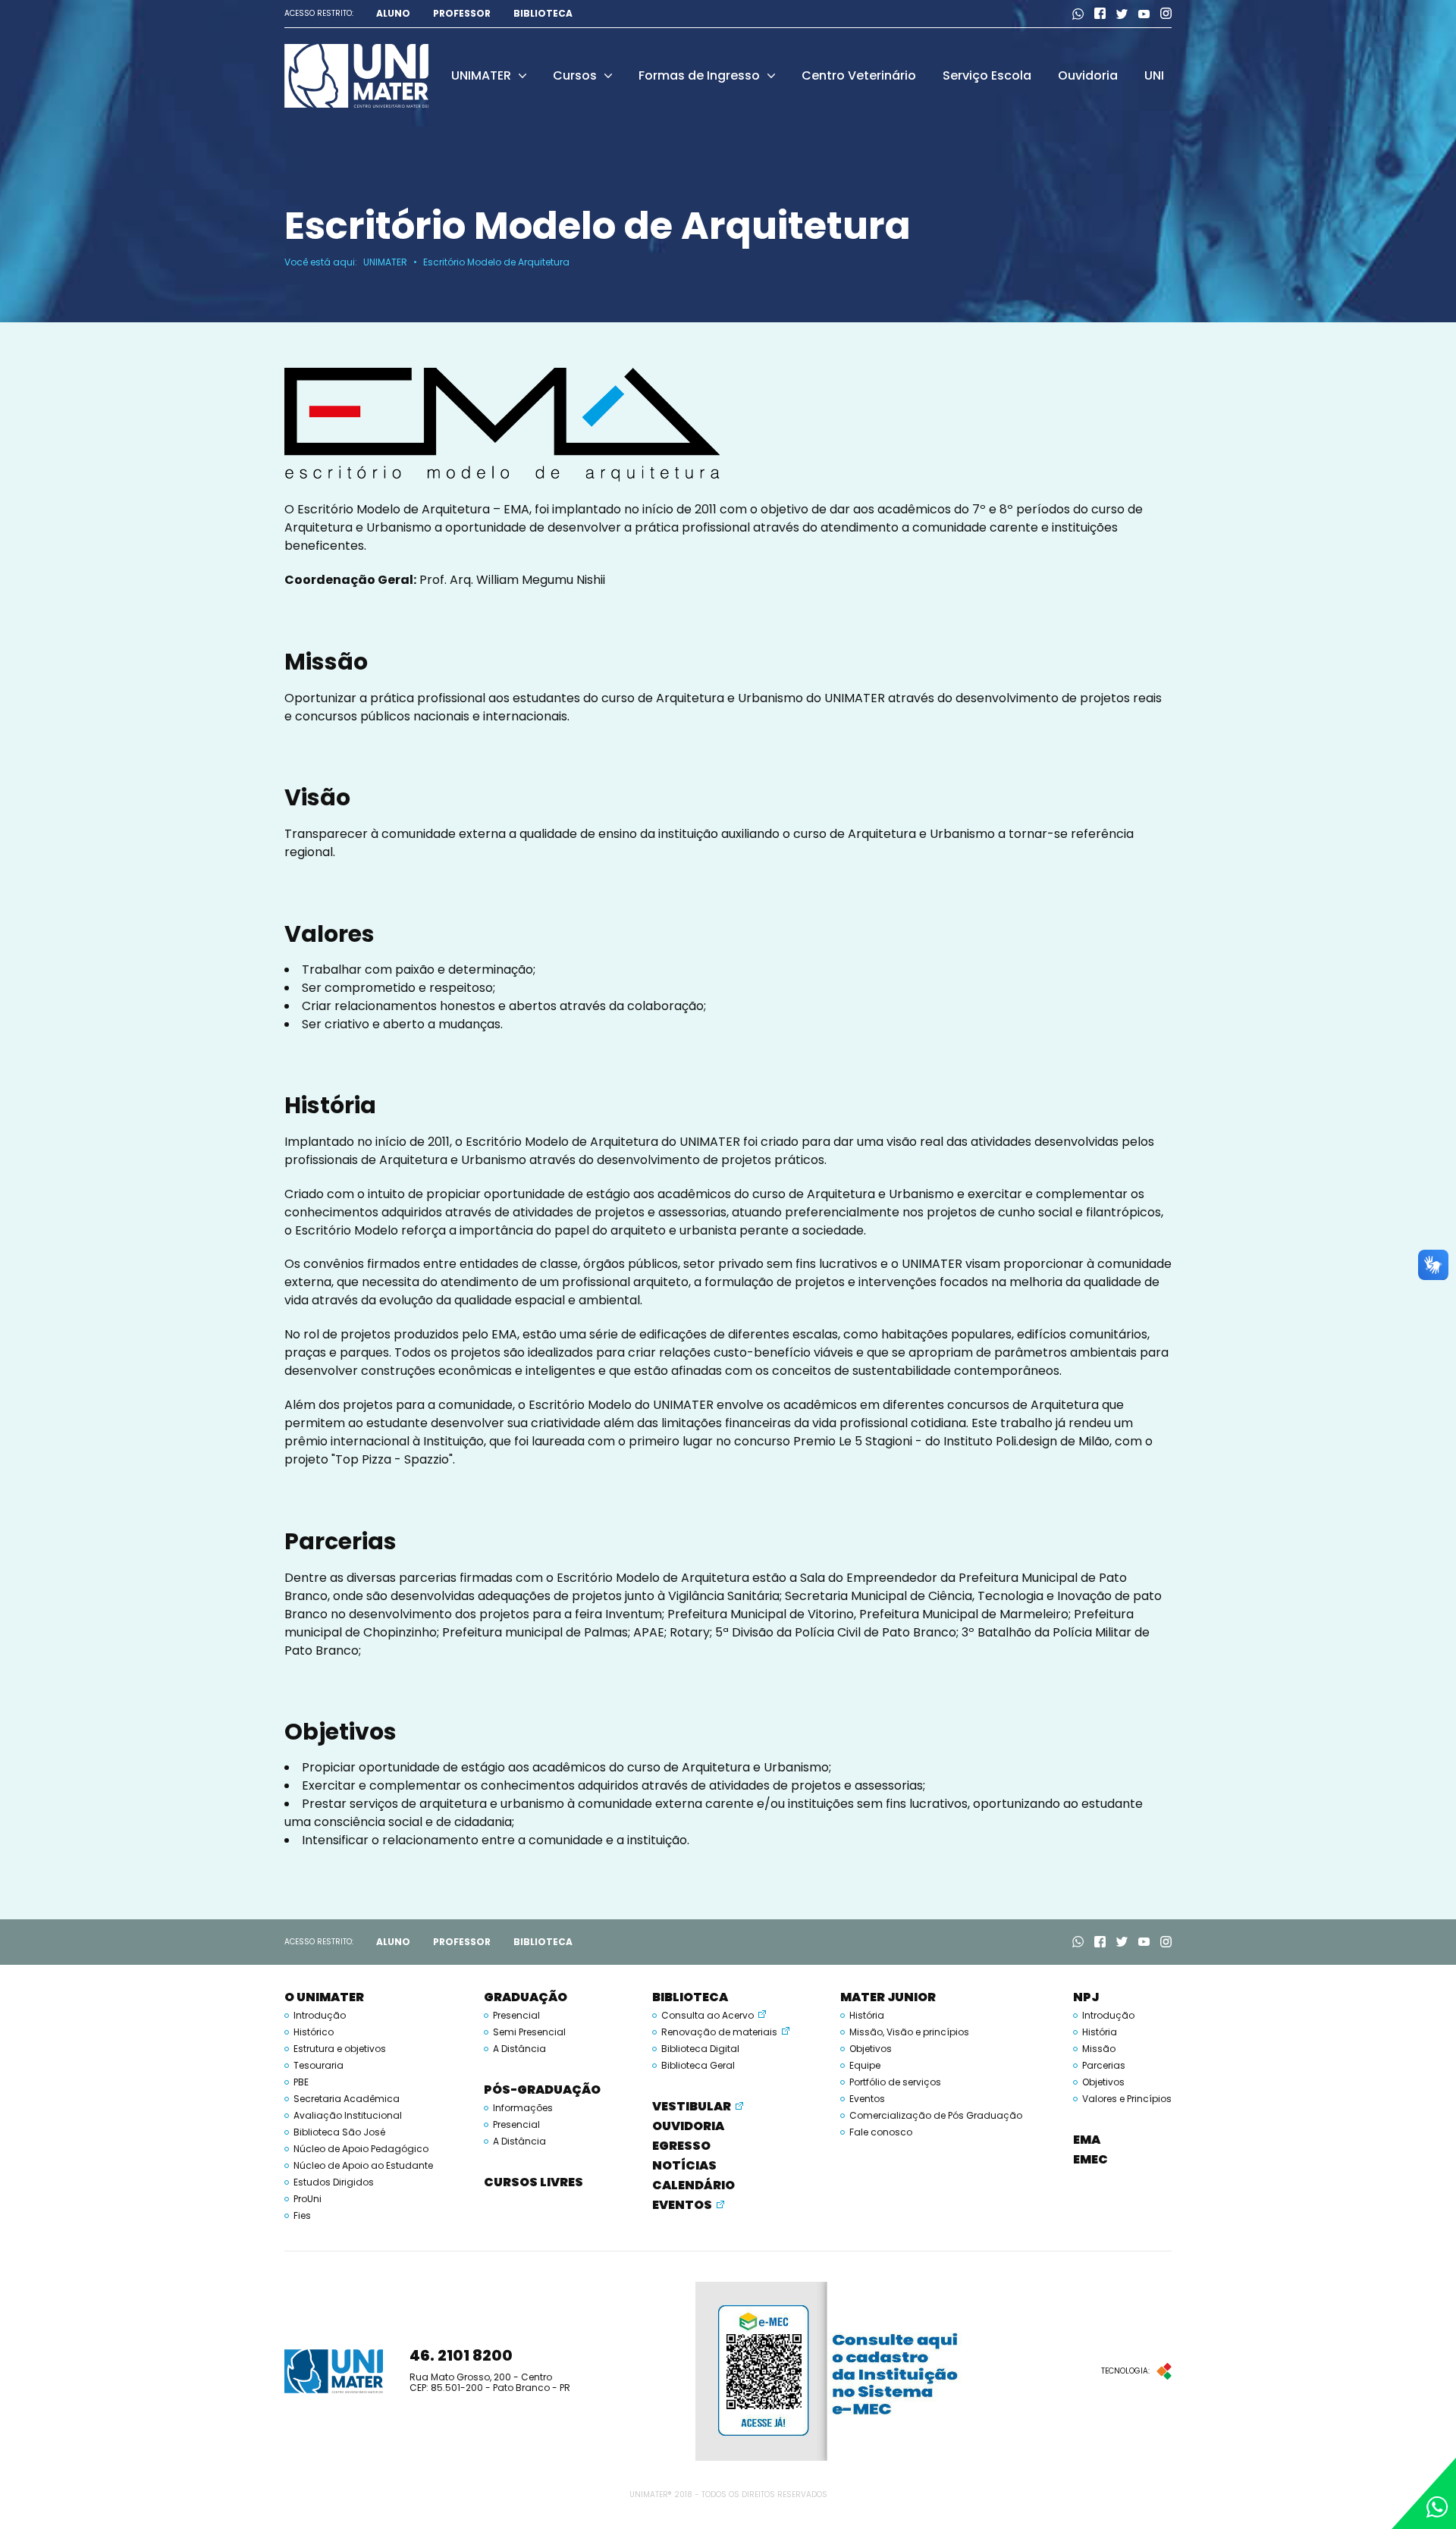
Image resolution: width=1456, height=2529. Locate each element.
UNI (1154, 75)
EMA (1087, 2140)
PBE (301, 2082)
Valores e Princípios (1127, 2099)
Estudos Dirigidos (334, 2182)
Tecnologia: (1125, 2371)
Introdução (320, 2016)
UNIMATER (481, 75)
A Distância (519, 2049)
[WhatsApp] (1078, 14)
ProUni (308, 2199)
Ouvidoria (1088, 75)
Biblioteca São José (339, 2132)
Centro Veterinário (859, 75)
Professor (462, 14)
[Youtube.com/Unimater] (1144, 14)
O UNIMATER (324, 1997)
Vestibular (692, 2106)
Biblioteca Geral (698, 2066)
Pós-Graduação (542, 2090)
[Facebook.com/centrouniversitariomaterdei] (1100, 14)
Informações (523, 2108)
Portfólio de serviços (895, 2082)
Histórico (314, 2032)
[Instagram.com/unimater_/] (1166, 14)
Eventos (682, 2205)
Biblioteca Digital (700, 2049)
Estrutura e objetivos (340, 2049)
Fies (302, 2216)
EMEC (1090, 2159)
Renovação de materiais (719, 2032)
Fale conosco (881, 2132)
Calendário (693, 2185)
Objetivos (871, 2049)
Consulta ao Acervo (708, 2016)
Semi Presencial (529, 2032)
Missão (1099, 2049)
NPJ (1086, 1997)
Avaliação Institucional (348, 2116)
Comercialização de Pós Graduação (936, 2116)
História (867, 2016)
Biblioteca (543, 14)
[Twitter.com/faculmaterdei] (1122, 14)
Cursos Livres (533, 2182)
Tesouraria (318, 2066)
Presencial (516, 2016)
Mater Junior (888, 1997)
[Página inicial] (356, 75)
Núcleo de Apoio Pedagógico (361, 2149)
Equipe (865, 2066)
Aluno (393, 14)
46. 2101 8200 (461, 2355)
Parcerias (1104, 2066)
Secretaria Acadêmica (347, 2099)
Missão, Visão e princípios (909, 2032)
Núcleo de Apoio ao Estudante (363, 2166)
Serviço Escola (987, 75)
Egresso (681, 2146)
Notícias (684, 2165)
